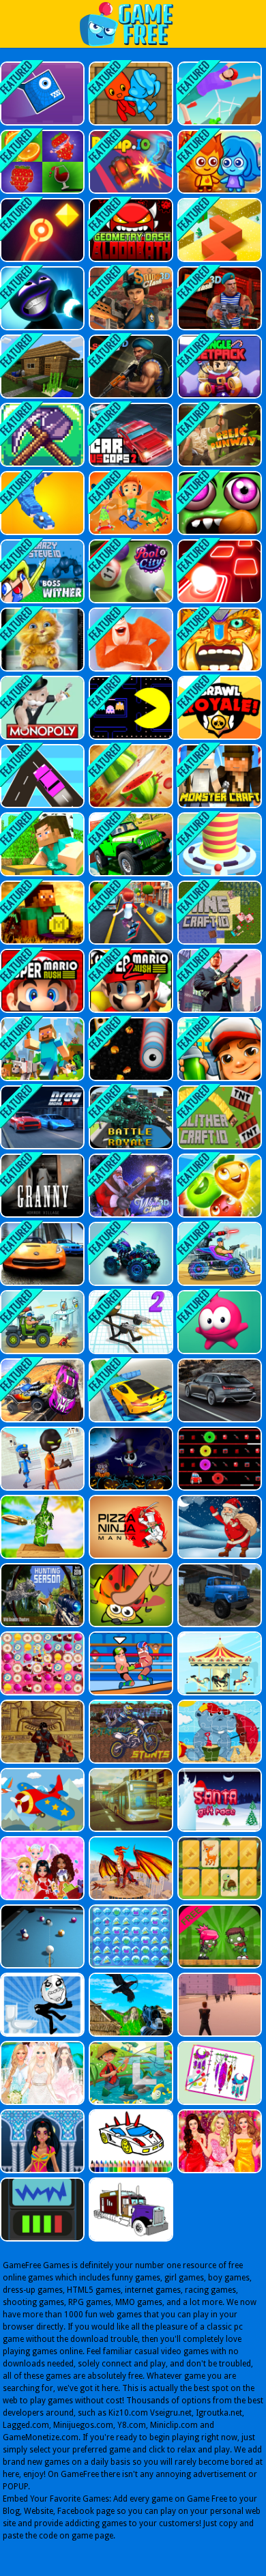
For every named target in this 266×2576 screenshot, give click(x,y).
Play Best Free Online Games (133, 24)
